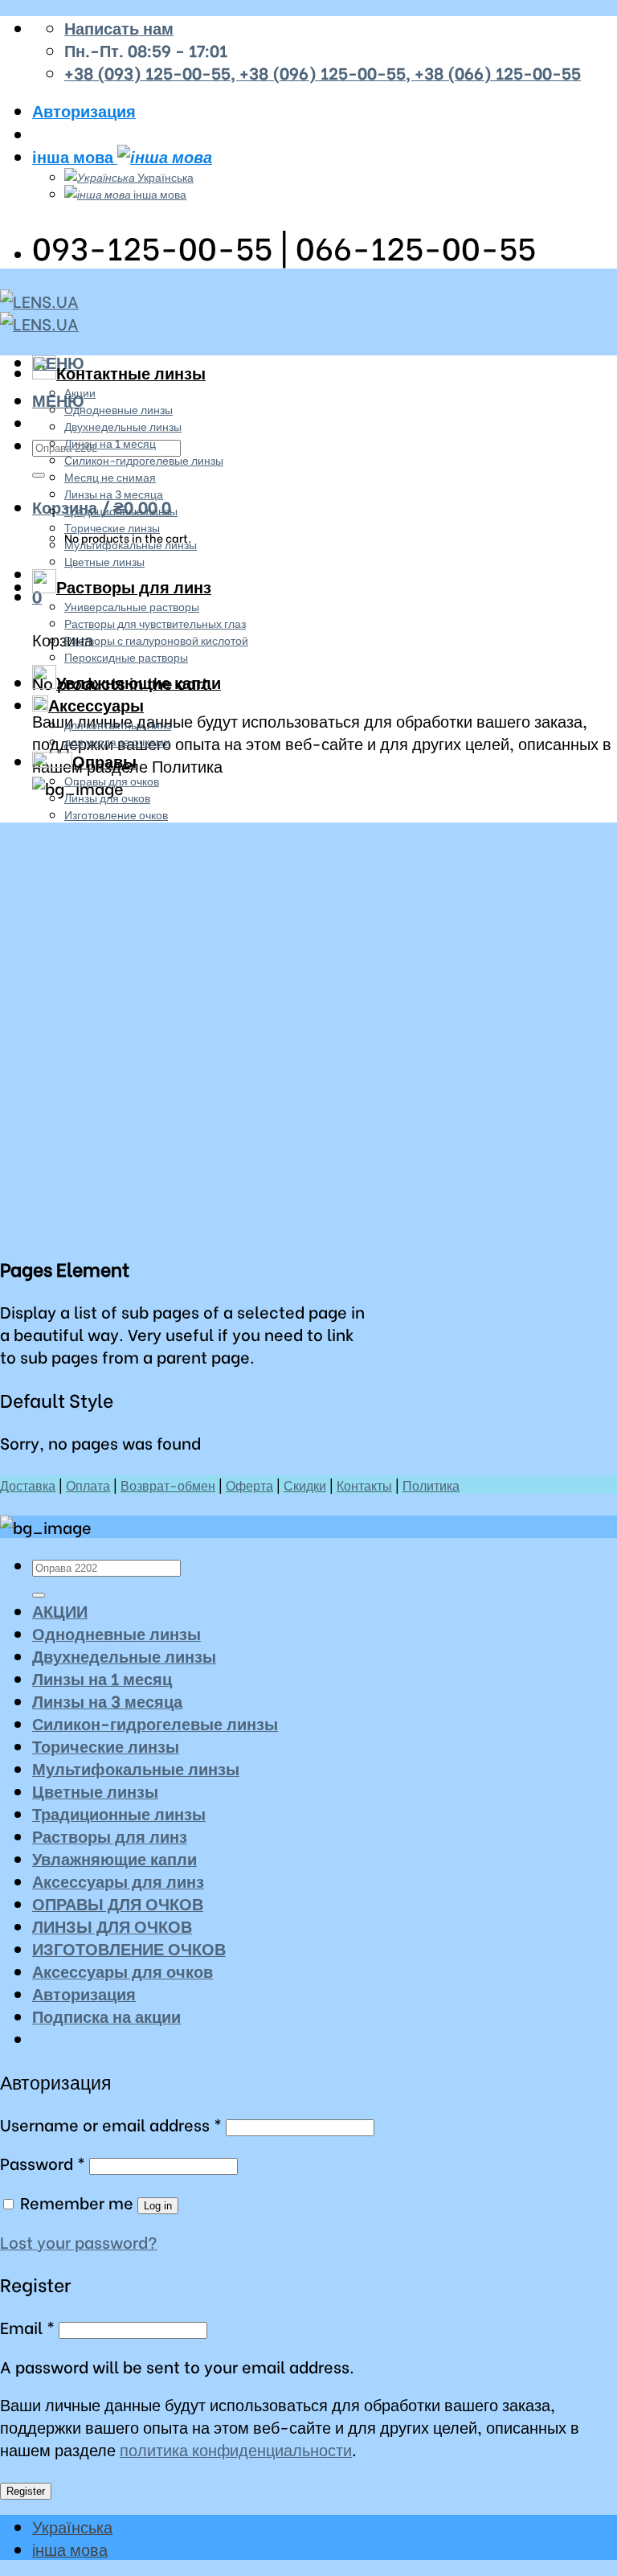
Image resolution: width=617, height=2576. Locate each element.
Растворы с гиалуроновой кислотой (156, 640)
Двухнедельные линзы (123, 426)
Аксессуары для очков (123, 1971)
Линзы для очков (107, 797)
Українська (164, 176)
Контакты (364, 1485)
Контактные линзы (131, 372)
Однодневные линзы (118, 409)
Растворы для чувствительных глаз (155, 623)
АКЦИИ (60, 1610)
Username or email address (111, 2124)
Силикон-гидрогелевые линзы (144, 459)
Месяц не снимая (110, 476)
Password (43, 2163)
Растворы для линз (134, 586)
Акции (80, 392)
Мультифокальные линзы (131, 544)
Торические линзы (112, 527)
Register (26, 2491)
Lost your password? (79, 2242)
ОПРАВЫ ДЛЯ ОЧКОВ (118, 1903)
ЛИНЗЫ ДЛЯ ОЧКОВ (112, 1926)
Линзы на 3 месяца (114, 493)
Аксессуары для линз (118, 1881)
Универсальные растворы (132, 606)
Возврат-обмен (168, 1485)
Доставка (28, 1485)
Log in (158, 2206)
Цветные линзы (104, 561)
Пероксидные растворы (126, 656)
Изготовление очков (116, 814)
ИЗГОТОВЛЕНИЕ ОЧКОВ (129, 1948)
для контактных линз (118, 724)
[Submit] (39, 475)
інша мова (75, 156)
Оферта (249, 1485)
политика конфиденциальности (236, 2449)
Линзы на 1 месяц (110, 443)
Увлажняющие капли (139, 682)
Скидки (305, 1485)
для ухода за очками (117, 741)
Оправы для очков (112, 780)
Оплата (88, 1485)
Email (27, 2327)
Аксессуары (96, 704)
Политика (431, 1485)
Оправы (104, 761)
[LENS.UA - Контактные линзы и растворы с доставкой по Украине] (39, 312)
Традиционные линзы (121, 510)
